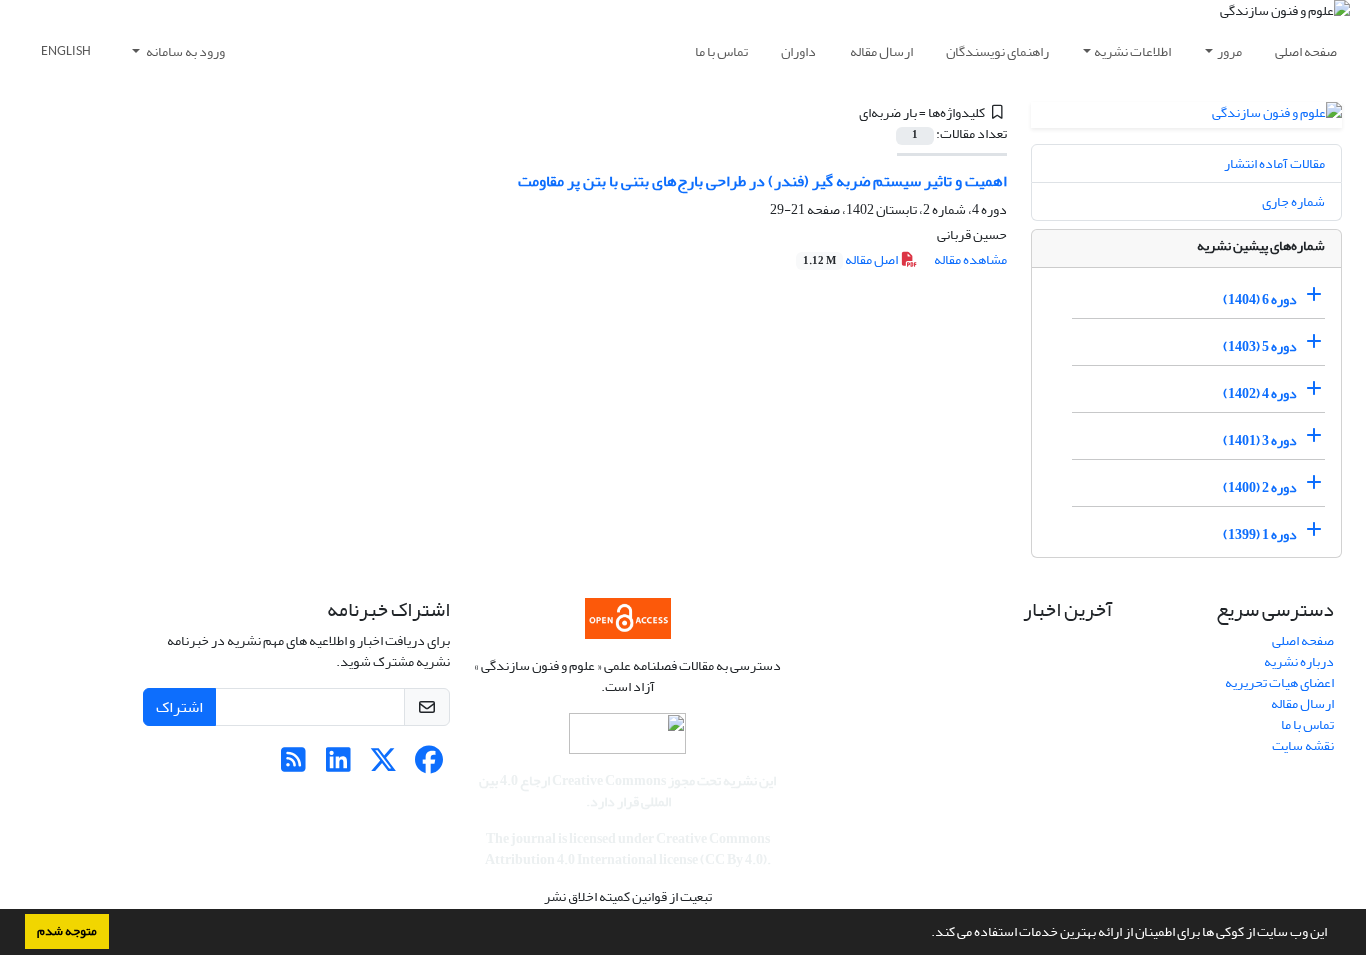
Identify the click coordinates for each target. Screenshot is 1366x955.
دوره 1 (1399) (1260, 534)
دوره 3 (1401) (1260, 440)
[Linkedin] (338, 765)
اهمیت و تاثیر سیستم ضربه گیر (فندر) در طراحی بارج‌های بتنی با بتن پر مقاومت (762, 181)
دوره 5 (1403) (1260, 346)
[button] (926, 934)
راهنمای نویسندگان (997, 51)
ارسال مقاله (881, 51)
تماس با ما (721, 51)
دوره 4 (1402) (1260, 393)
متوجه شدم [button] (67, 931)
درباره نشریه (1299, 661)
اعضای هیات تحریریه (1279, 682)
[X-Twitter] (383, 765)
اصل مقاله (851, 259)
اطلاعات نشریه (1132, 51)
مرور (1229, 51)
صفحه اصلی (1306, 51)
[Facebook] (428, 765)
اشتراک (179, 707)
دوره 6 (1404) (1260, 299)
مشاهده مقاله (970, 259)
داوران (798, 51)
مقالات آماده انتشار (1274, 163)
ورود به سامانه (184, 51)
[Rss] (293, 765)
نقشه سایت (1303, 745)
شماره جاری (1293, 201)
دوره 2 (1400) (1260, 487)
